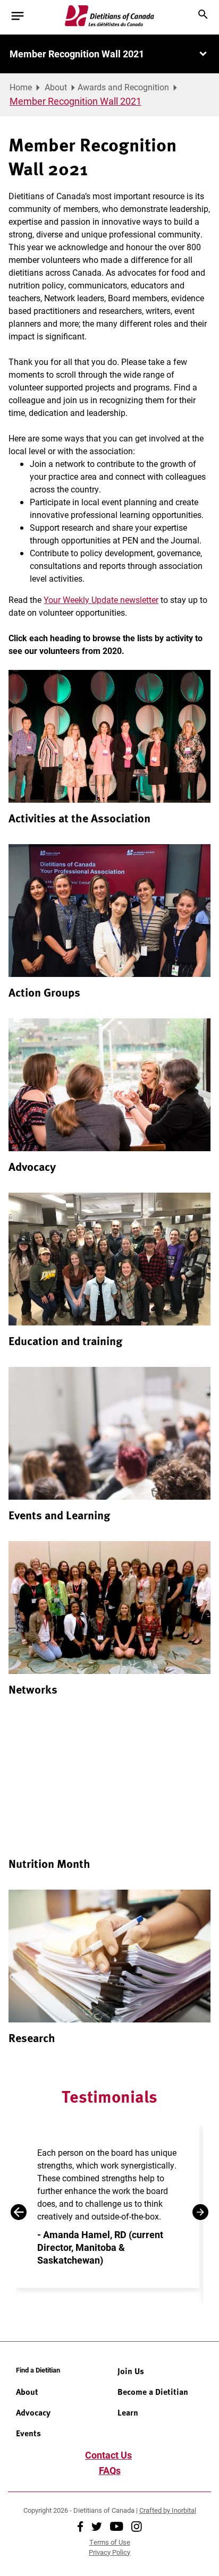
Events (28, 2433)
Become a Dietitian (153, 2392)
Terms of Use (110, 2542)
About (56, 87)
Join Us (131, 2371)
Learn (128, 2412)
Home (21, 87)
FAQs (110, 2470)
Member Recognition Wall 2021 (77, 54)
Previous (19, 2212)
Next (200, 2212)
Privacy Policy (109, 2552)
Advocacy (33, 2412)
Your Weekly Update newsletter (101, 600)
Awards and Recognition (123, 87)
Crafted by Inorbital (168, 2510)
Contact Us (108, 2455)
